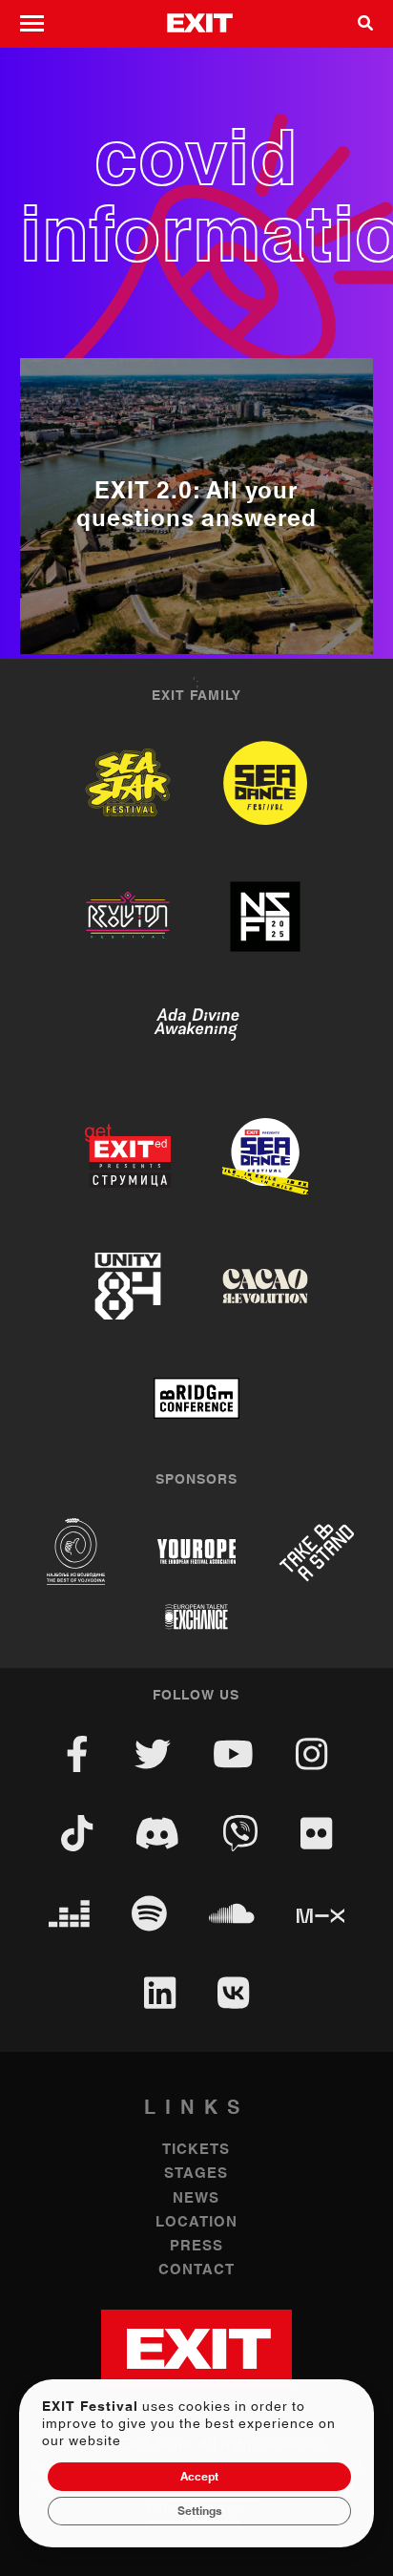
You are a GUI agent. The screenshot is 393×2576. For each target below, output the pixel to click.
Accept (199, 2477)
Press (196, 2246)
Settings (200, 2511)
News (196, 2198)
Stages (196, 2174)
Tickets (196, 2150)
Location (196, 2222)
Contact (196, 2270)
